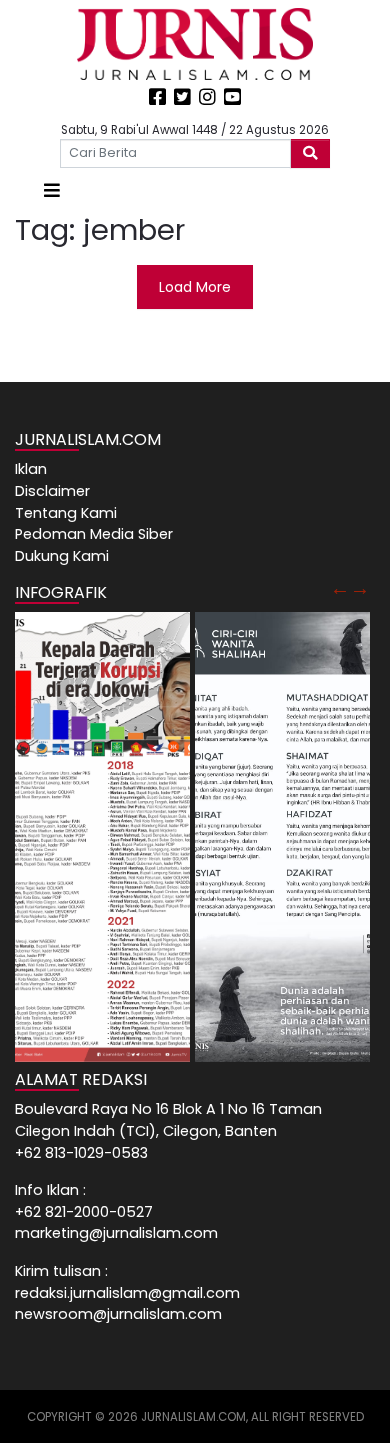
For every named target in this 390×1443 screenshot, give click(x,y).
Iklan (31, 469)
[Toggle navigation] (52, 190)
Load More (195, 287)
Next (360, 588)
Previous (340, 588)
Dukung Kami (62, 556)
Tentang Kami (66, 513)
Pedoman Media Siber (94, 534)
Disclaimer (52, 491)
